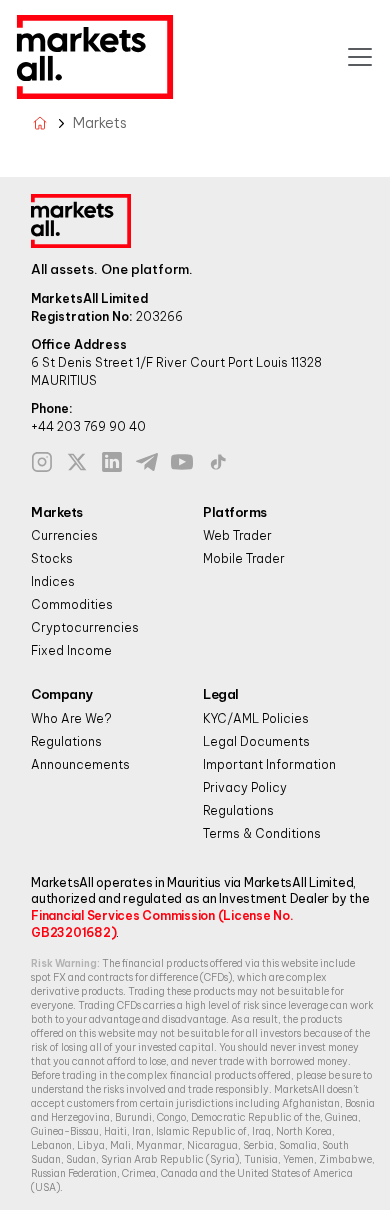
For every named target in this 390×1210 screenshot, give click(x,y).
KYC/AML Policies (256, 718)
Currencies (64, 535)
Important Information (269, 764)
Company (62, 694)
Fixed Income (71, 650)
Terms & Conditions (262, 833)
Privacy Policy (245, 787)
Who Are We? (71, 718)
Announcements (80, 764)
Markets (57, 512)
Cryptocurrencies (85, 627)
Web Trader (237, 535)
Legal (221, 694)
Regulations (66, 741)
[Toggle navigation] (360, 57)
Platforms (235, 512)
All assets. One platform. (112, 269)
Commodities (72, 604)
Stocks (52, 558)
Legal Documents (256, 741)
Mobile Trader (244, 558)
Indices (53, 581)
